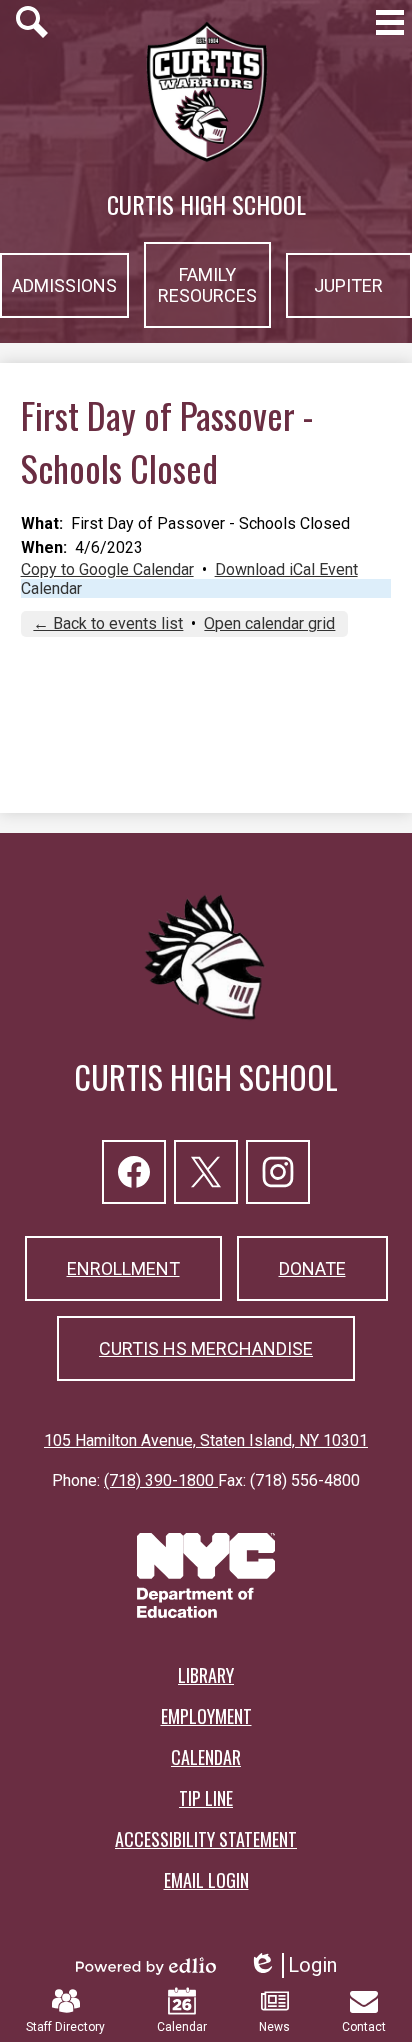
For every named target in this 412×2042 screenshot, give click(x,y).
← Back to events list (108, 623)
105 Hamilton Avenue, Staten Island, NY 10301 (206, 1440)
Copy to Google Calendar (107, 569)
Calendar (51, 588)
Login (292, 1965)
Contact (364, 2027)
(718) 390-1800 (161, 1480)
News (274, 2027)
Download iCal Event (286, 569)
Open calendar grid (269, 623)
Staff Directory (65, 2027)
